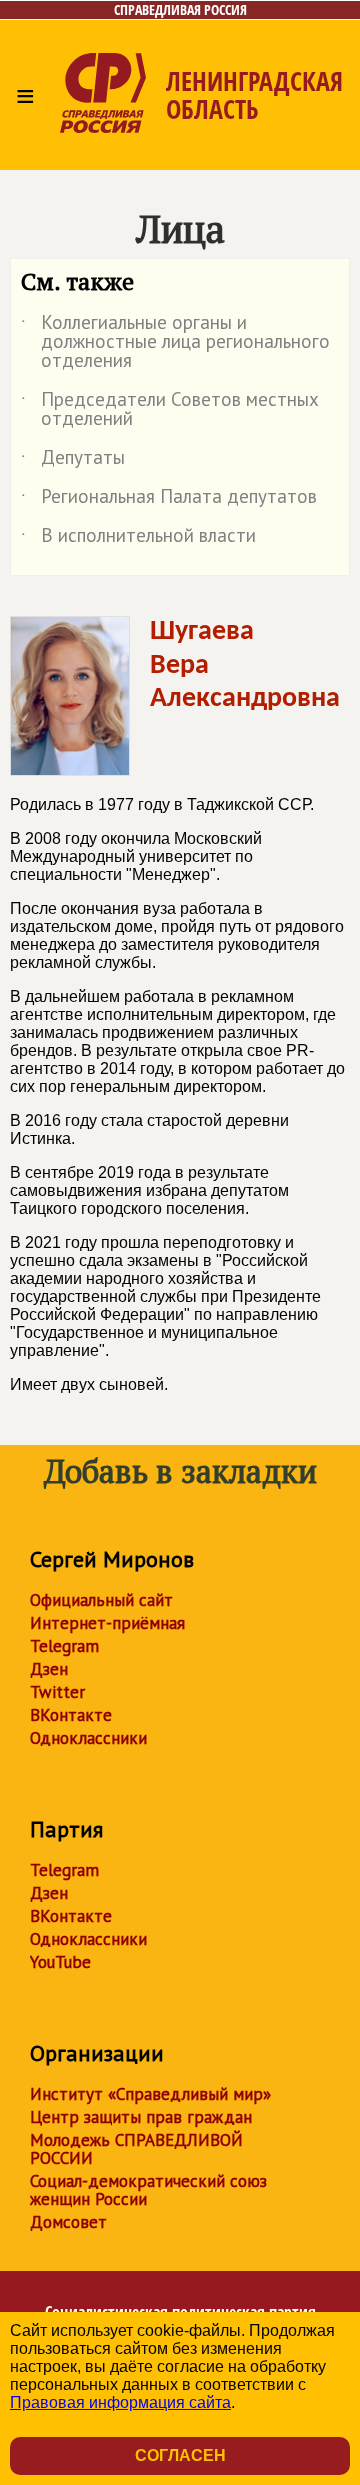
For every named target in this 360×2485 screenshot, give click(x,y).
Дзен (49, 1669)
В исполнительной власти (138, 539)
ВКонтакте (71, 1715)
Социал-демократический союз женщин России (148, 2190)
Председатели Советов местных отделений (170, 410)
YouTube (60, 1962)
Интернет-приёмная (107, 1623)
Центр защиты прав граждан (141, 2117)
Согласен (180, 2455)
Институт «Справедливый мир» (150, 2094)
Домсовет (68, 2222)
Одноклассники (88, 1738)
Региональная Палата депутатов (169, 500)
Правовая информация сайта (120, 2402)
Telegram (64, 1646)
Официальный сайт (101, 1600)
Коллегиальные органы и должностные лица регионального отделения (175, 342)
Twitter (57, 1692)
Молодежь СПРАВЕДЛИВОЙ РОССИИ (136, 2149)
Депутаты (73, 461)
